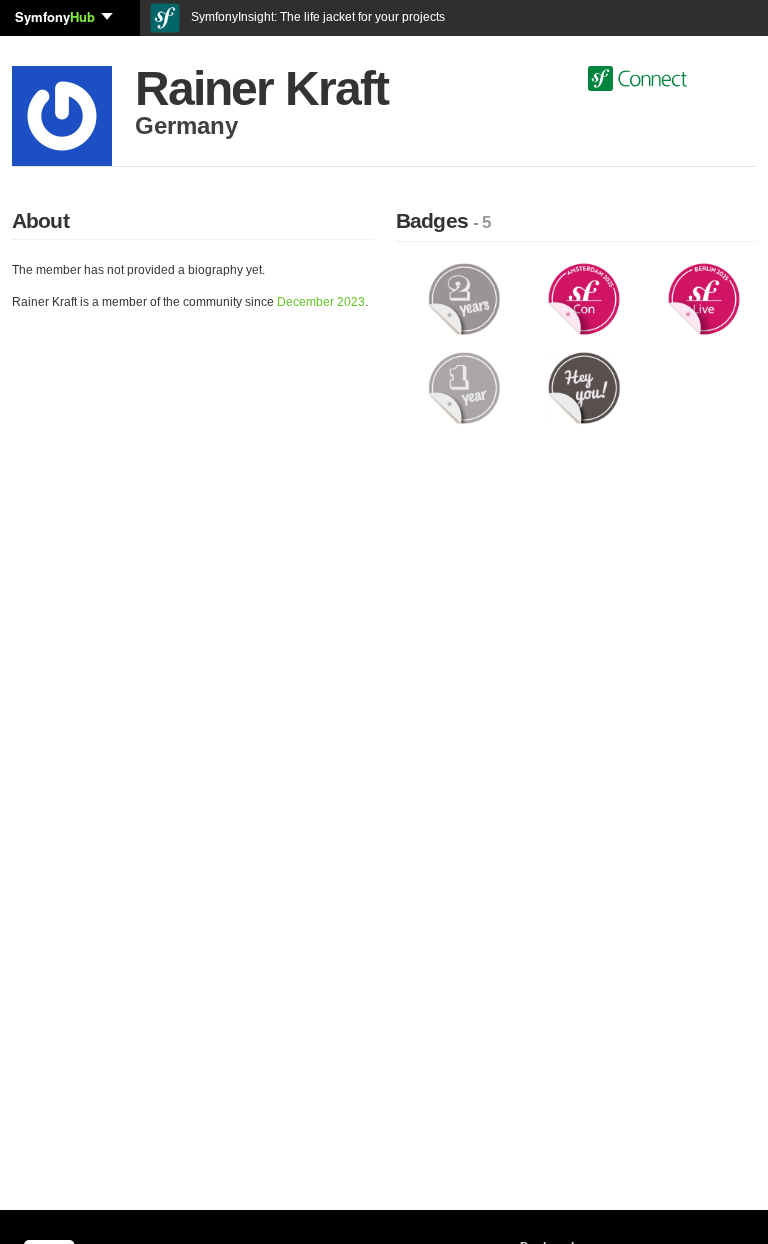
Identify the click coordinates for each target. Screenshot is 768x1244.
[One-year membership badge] (464, 387)
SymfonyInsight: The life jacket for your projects (316, 17)
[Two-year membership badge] (464, 298)
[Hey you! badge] (584, 387)
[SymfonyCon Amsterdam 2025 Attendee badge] (584, 298)
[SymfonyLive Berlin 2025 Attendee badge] (704, 298)
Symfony (55, 16)
